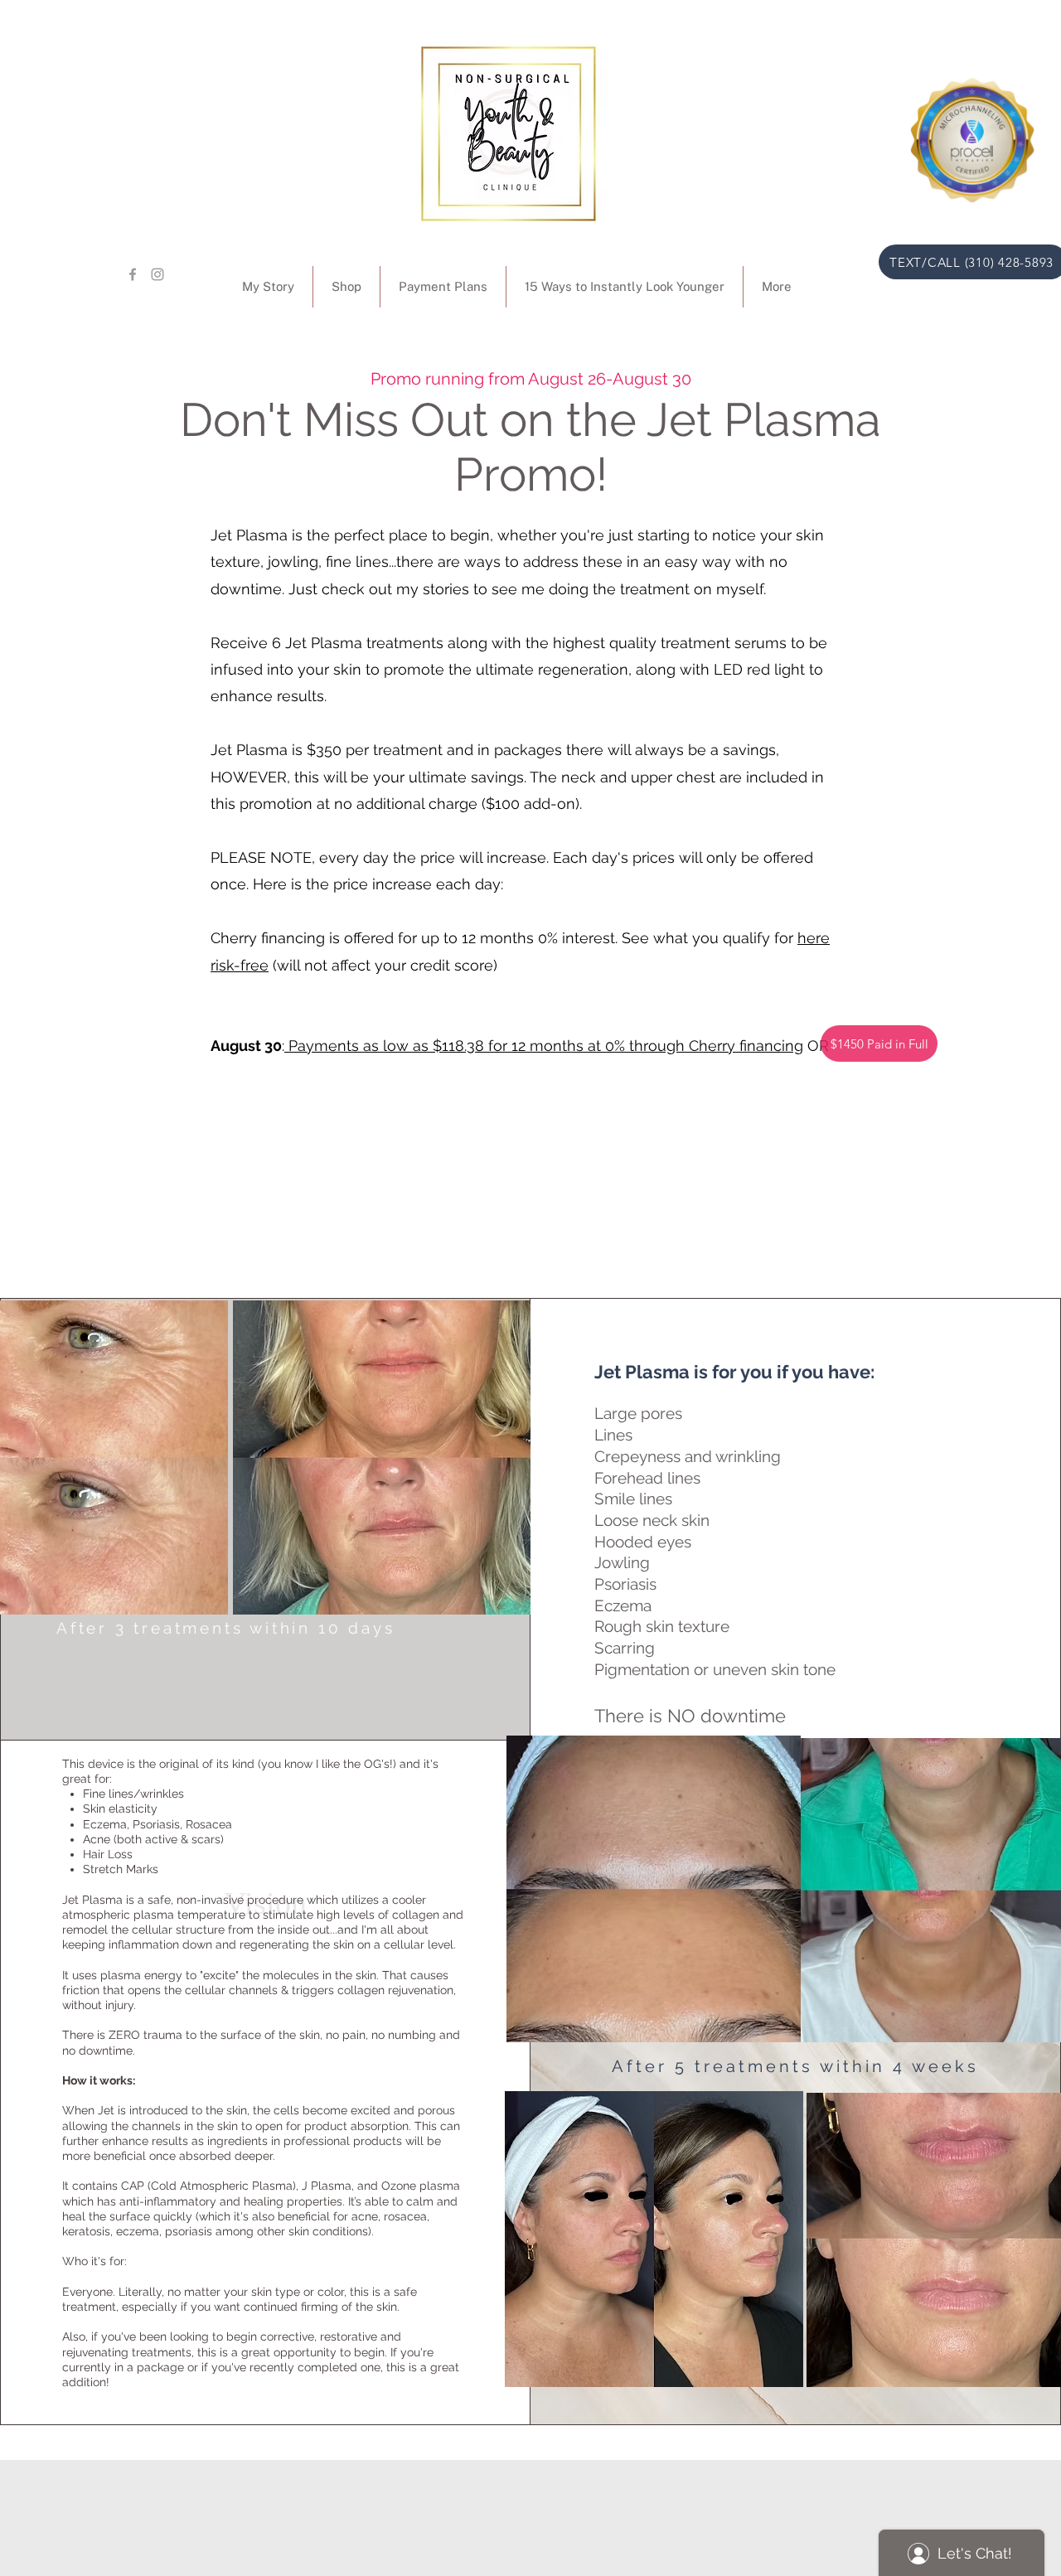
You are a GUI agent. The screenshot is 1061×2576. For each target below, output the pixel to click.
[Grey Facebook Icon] (133, 274)
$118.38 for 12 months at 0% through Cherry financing (618, 1046)
